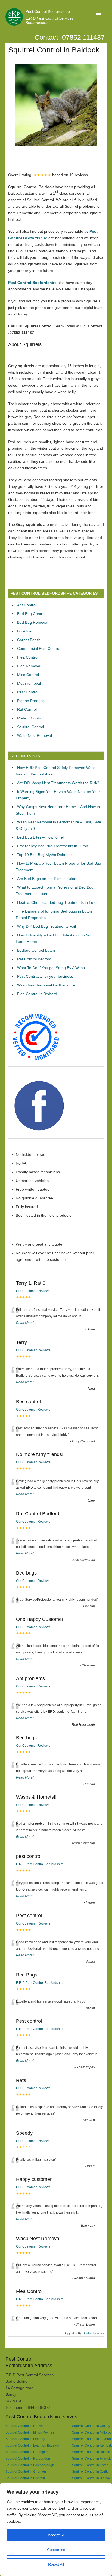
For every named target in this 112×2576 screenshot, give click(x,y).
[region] (56, 2530)
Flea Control (28, 657)
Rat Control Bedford (34, 959)
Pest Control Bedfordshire (48, 11)
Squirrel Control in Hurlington (27, 2452)
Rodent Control (30, 718)
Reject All (56, 2564)
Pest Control (28, 692)
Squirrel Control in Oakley (91, 2426)
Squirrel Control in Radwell (25, 2426)
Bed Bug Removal (33, 622)
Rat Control (27, 709)
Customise (56, 2550)
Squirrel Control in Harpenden (28, 2458)
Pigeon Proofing (31, 701)
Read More (24, 1323)
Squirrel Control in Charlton (26, 2471)
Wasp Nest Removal (35, 735)
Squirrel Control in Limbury (25, 2439)
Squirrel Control (31, 727)
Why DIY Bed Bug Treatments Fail (46, 926)
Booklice (24, 631)
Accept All (56, 2535)
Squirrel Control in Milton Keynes (30, 2432)
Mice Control (28, 675)
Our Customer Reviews (33, 1291)
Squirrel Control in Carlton (91, 2471)
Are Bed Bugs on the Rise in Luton (47, 879)
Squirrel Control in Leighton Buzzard (32, 2445)
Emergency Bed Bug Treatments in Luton (53, 846)
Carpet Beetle (29, 640)
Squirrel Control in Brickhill (25, 2478)
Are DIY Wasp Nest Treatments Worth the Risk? (58, 783)
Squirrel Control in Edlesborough (30, 2465)
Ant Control (27, 605)
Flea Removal (29, 666)
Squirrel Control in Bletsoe (91, 2478)
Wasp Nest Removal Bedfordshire (46, 985)
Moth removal (29, 683)
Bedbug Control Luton (36, 950)
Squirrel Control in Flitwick (91, 2458)
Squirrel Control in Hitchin (91, 2452)
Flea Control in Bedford (37, 994)
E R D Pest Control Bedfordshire (40, 1864)
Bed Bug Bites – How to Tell (41, 837)
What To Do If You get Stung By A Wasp (51, 968)
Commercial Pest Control (39, 648)
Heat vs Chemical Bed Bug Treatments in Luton (58, 902)
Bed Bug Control (31, 614)
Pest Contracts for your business (45, 976)
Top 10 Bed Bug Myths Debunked (46, 855)
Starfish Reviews (93, 2333)
